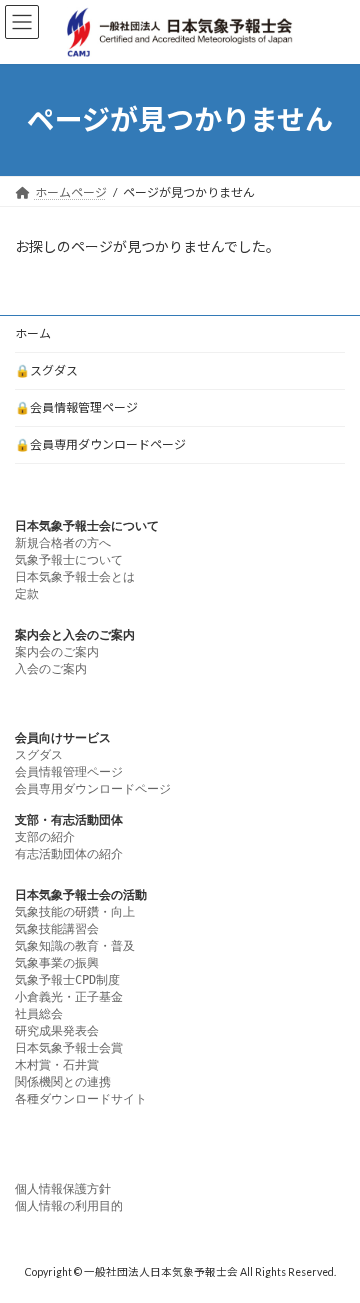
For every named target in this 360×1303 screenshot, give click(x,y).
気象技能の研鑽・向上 (75, 912)
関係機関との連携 (63, 1082)
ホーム (33, 333)
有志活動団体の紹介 (69, 854)
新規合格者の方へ (63, 543)
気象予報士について (69, 560)
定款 (27, 594)
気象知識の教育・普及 (75, 946)
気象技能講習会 (57, 929)
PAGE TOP (331, 1243)
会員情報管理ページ (69, 772)
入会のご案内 (51, 669)
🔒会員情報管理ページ (76, 407)
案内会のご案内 (57, 652)
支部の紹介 (45, 837)
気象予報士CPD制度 (67, 980)
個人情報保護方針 (63, 1189)
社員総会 (39, 1014)
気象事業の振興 (57, 963)
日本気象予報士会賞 (69, 1048)
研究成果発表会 (57, 1031)
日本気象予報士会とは (75, 577)
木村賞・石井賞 (57, 1065)
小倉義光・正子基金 (69, 997)
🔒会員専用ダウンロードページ (100, 444)
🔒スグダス (46, 370)
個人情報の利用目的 (69, 1206)
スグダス (39, 755)
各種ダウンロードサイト (81, 1099)
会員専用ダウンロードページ (93, 789)
